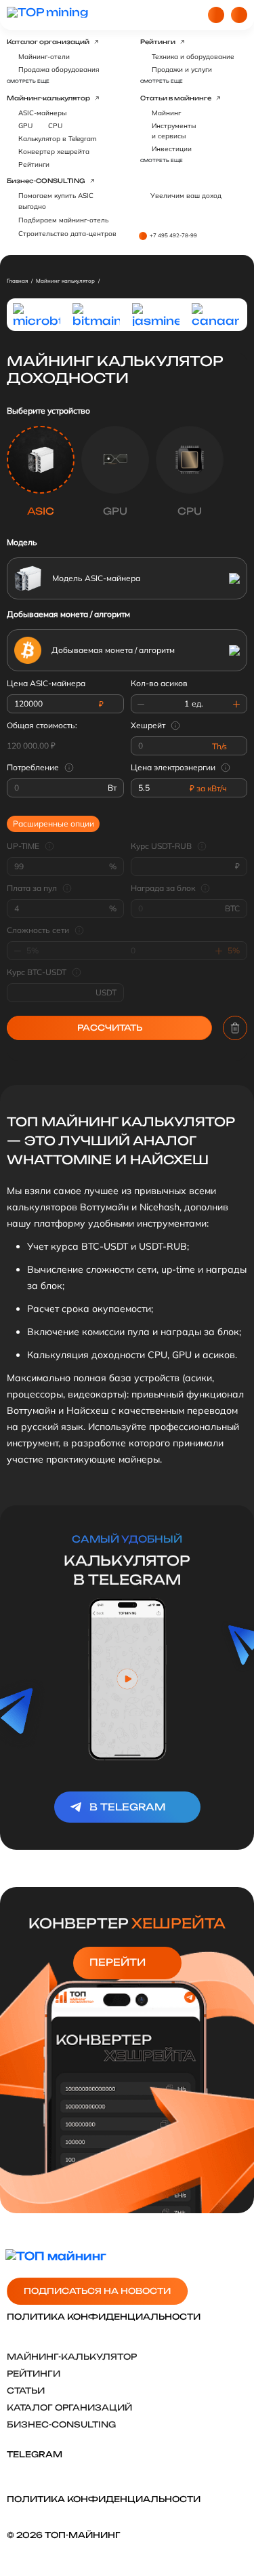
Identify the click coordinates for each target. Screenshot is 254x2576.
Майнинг (166, 113)
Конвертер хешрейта (54, 152)
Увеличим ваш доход (186, 196)
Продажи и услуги (182, 70)
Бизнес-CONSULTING (46, 181)
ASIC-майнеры (42, 113)
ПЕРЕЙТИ (118, 1962)
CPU (55, 126)
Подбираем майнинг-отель (63, 220)
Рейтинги (158, 42)
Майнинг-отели (44, 57)
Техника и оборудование (193, 57)
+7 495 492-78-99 (173, 235)
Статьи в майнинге (176, 98)
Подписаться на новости (97, 2291)
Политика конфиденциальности (104, 2317)
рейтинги (34, 2374)
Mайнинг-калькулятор (72, 2357)
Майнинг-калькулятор (48, 98)
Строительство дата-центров (67, 234)
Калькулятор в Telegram (58, 139)
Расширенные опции (54, 824)
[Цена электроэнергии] (228, 768)
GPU (25, 126)
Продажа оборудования (59, 70)
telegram (35, 2454)
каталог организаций (69, 2407)
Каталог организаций (48, 42)
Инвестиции (172, 149)
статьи (26, 2391)
